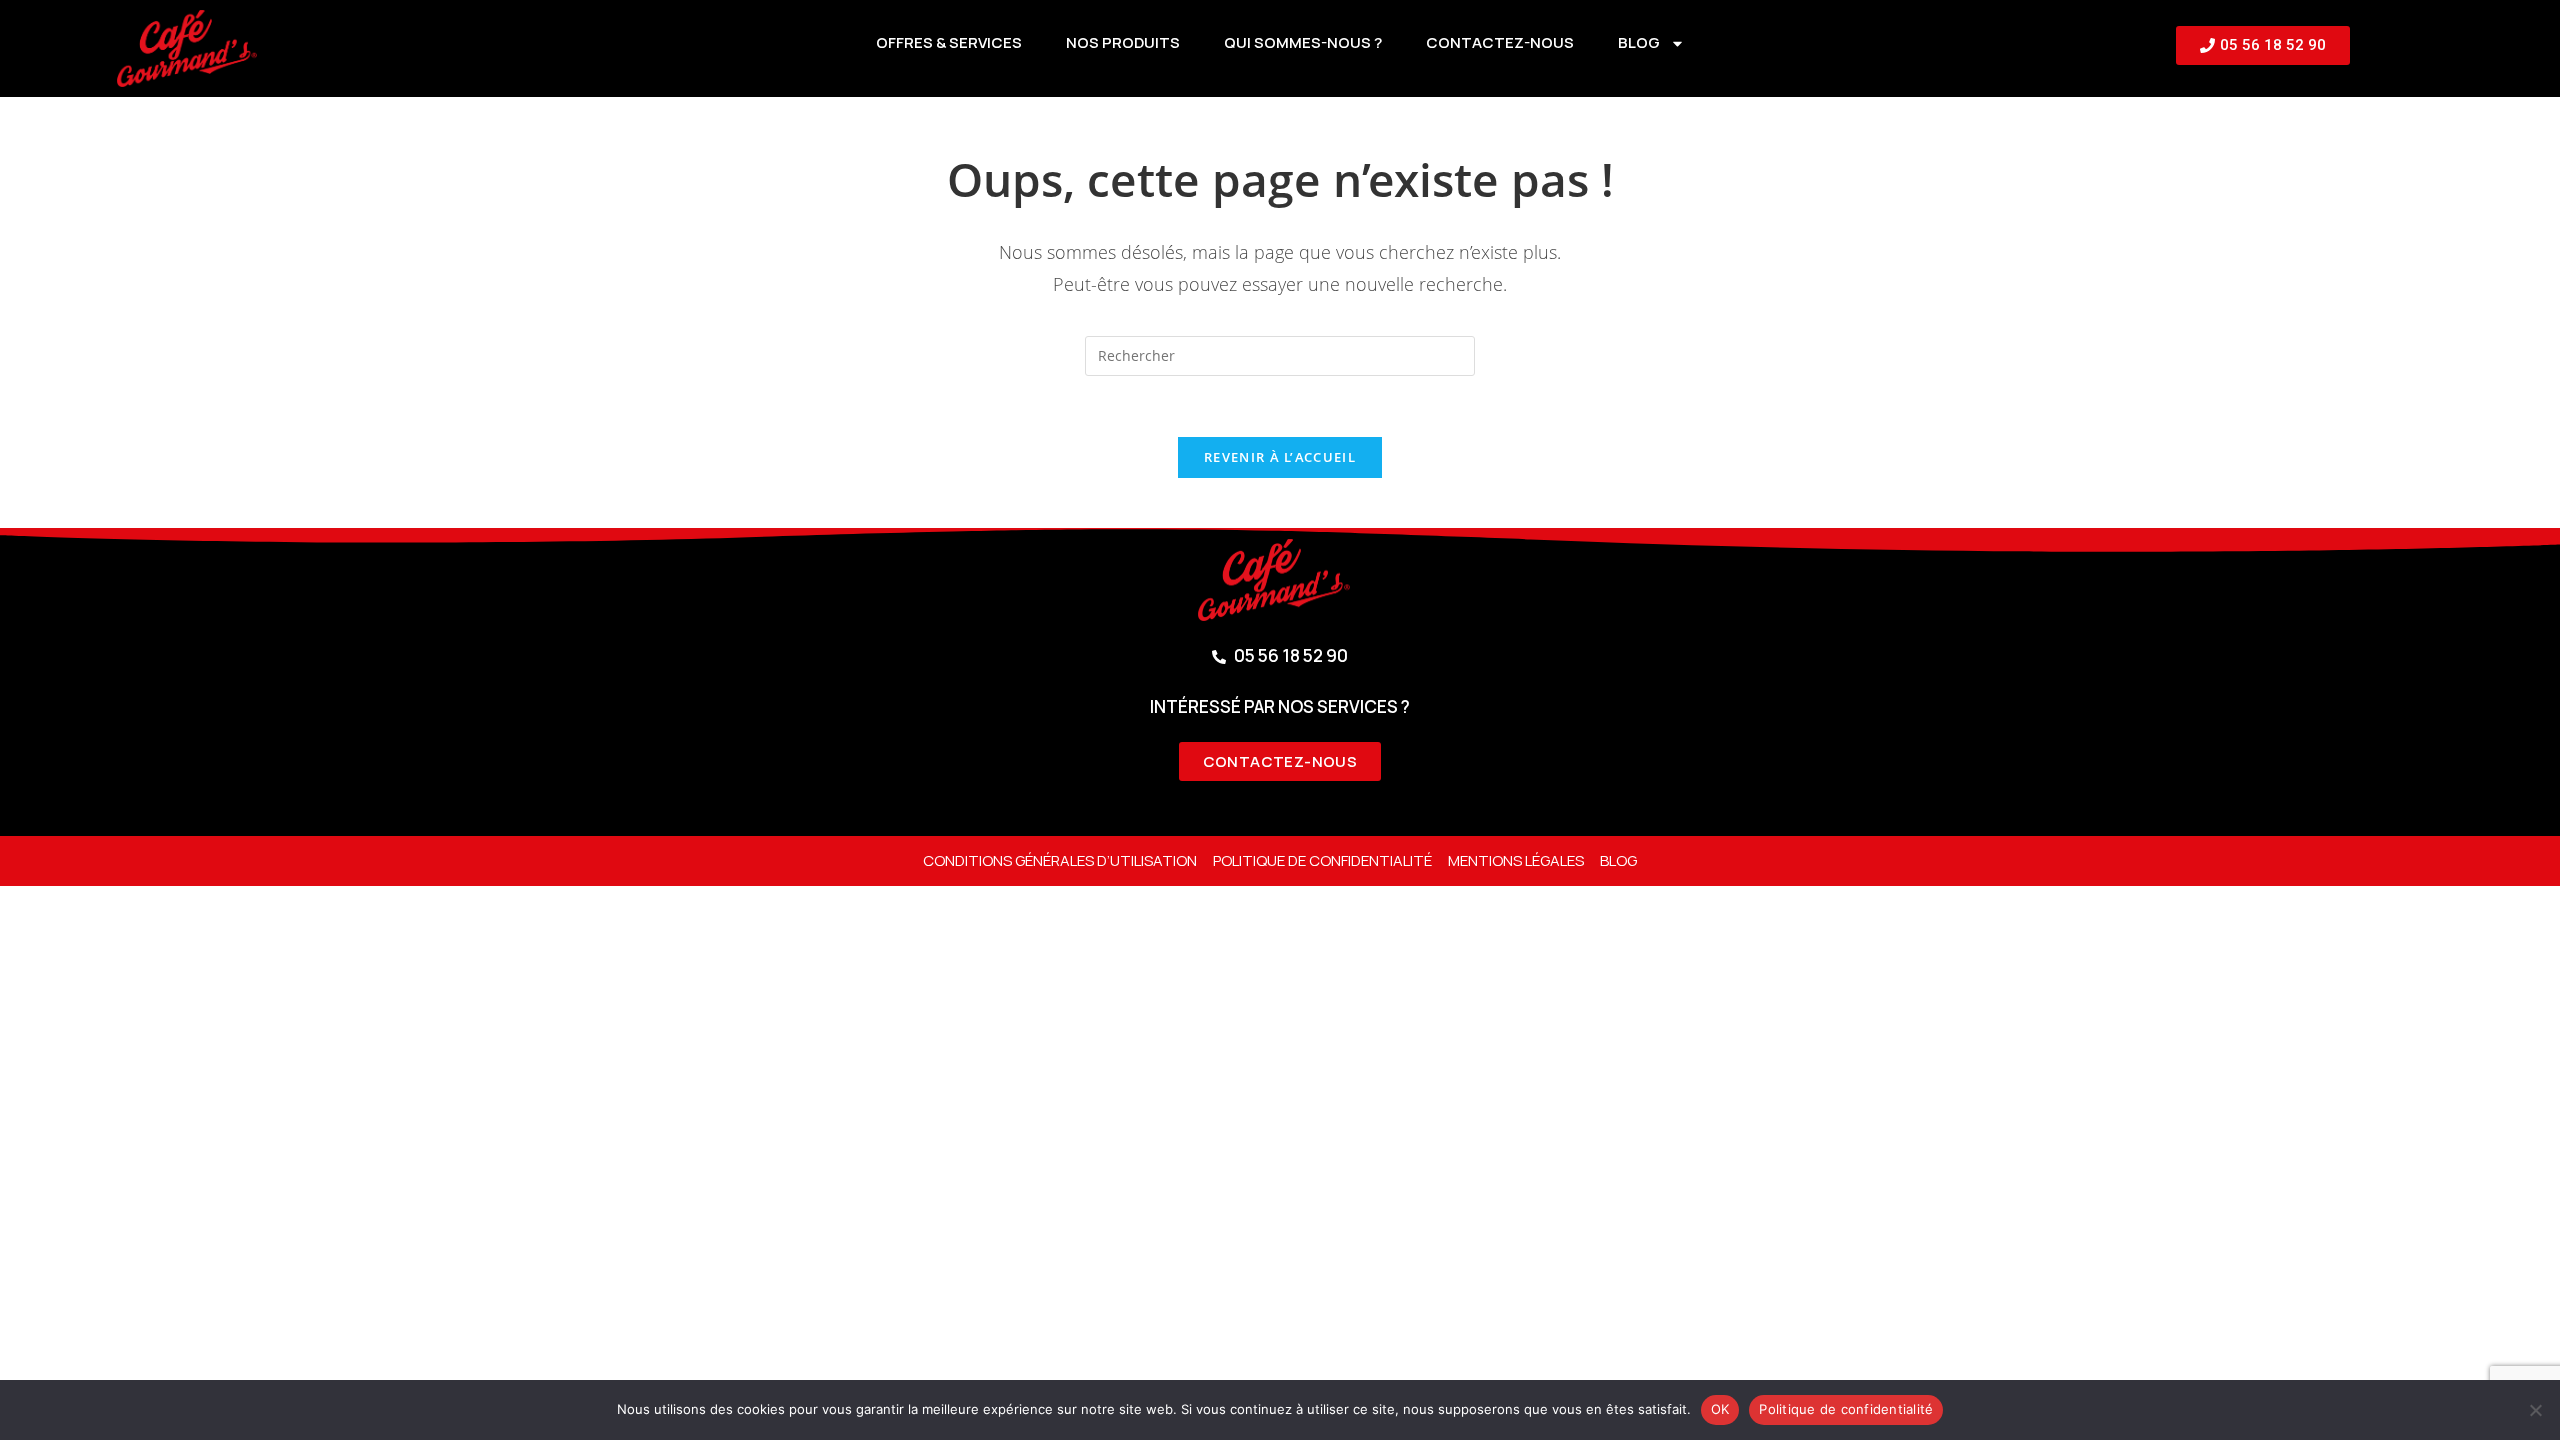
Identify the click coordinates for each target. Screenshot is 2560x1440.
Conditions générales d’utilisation (1060, 860)
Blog (1618, 860)
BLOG (1639, 42)
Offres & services (949, 42)
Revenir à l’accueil (1280, 457)
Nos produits (1123, 42)
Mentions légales (1516, 860)
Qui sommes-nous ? (1303, 42)
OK (1720, 1409)
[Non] (2535, 1410)
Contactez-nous (1500, 42)
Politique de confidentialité (1322, 860)
